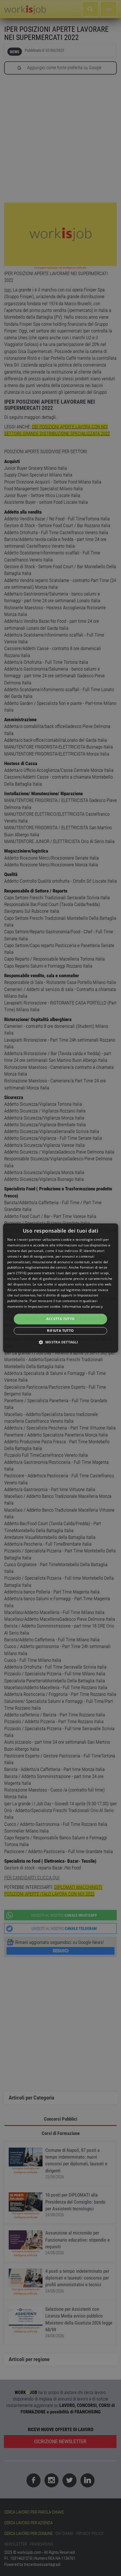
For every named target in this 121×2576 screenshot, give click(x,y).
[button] (60, 1342)
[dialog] (61, 1288)
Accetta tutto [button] (60, 1319)
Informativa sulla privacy (82, 1306)
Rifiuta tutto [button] (60, 1331)
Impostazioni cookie (44, 1306)
